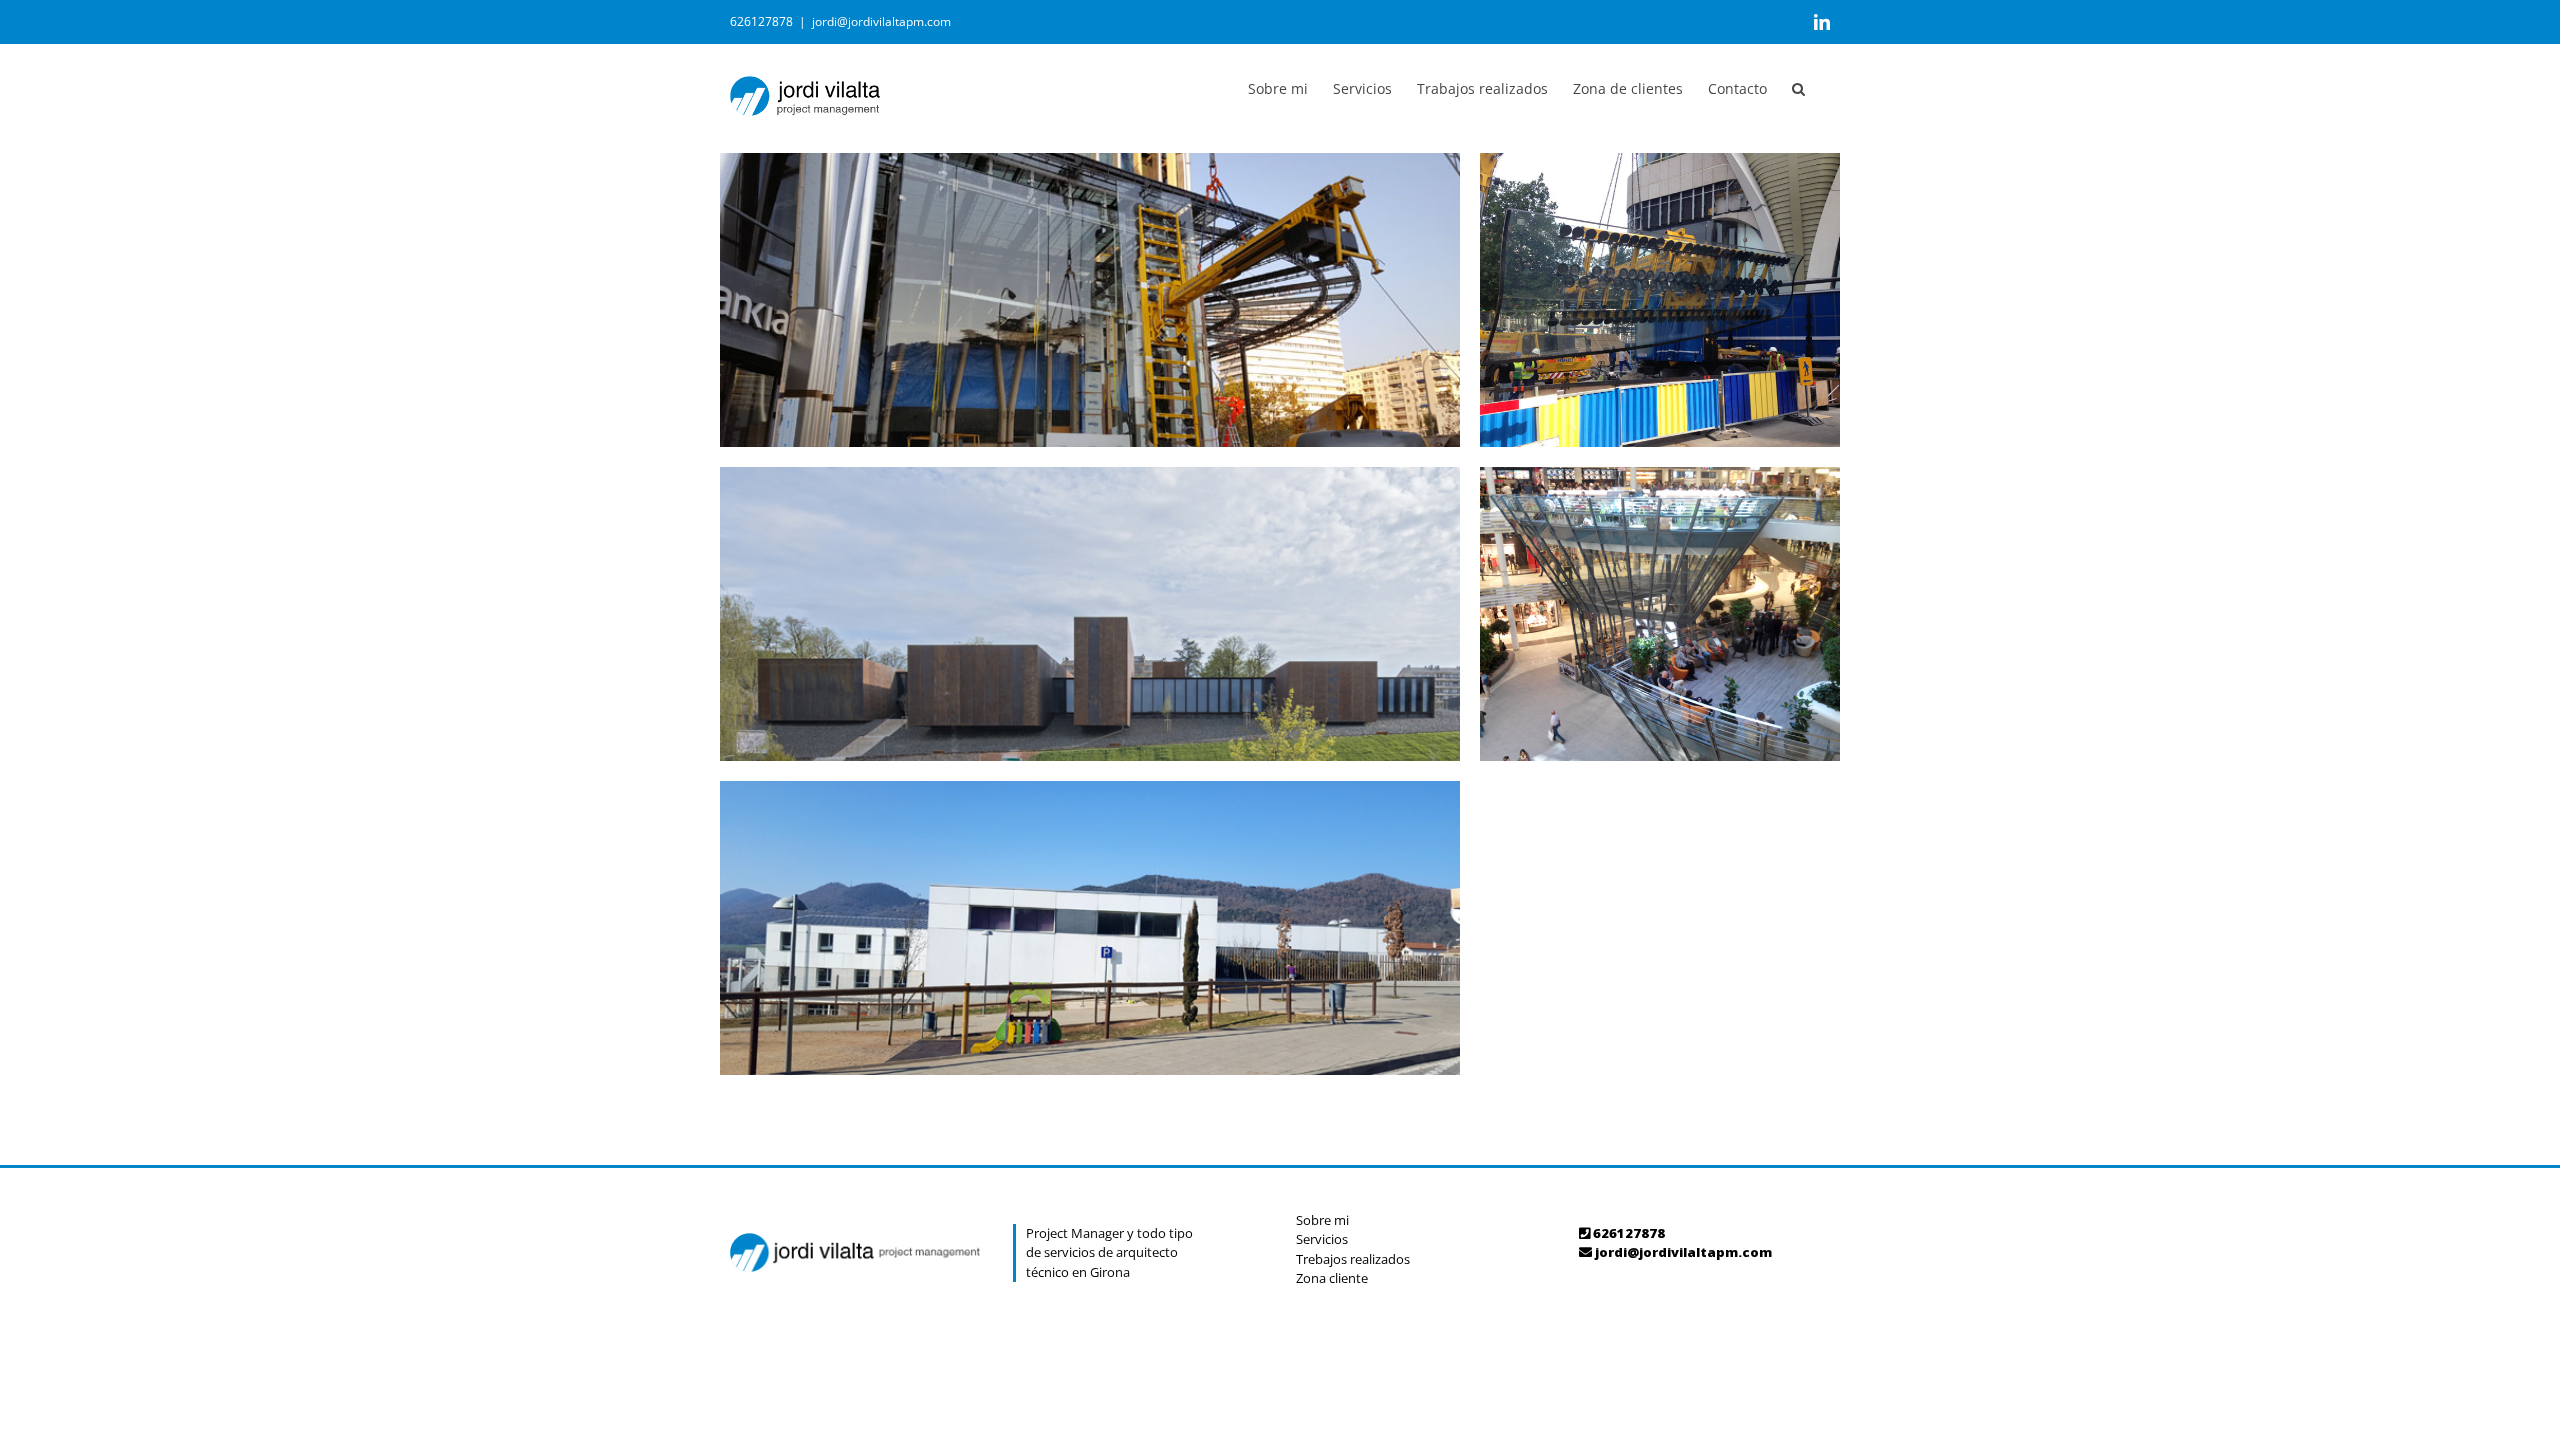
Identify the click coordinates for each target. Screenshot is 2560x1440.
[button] (1798, 87)
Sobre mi (1322, 1220)
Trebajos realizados (1353, 1259)
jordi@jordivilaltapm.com (881, 21)
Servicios (1322, 1239)
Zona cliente (1332, 1278)
